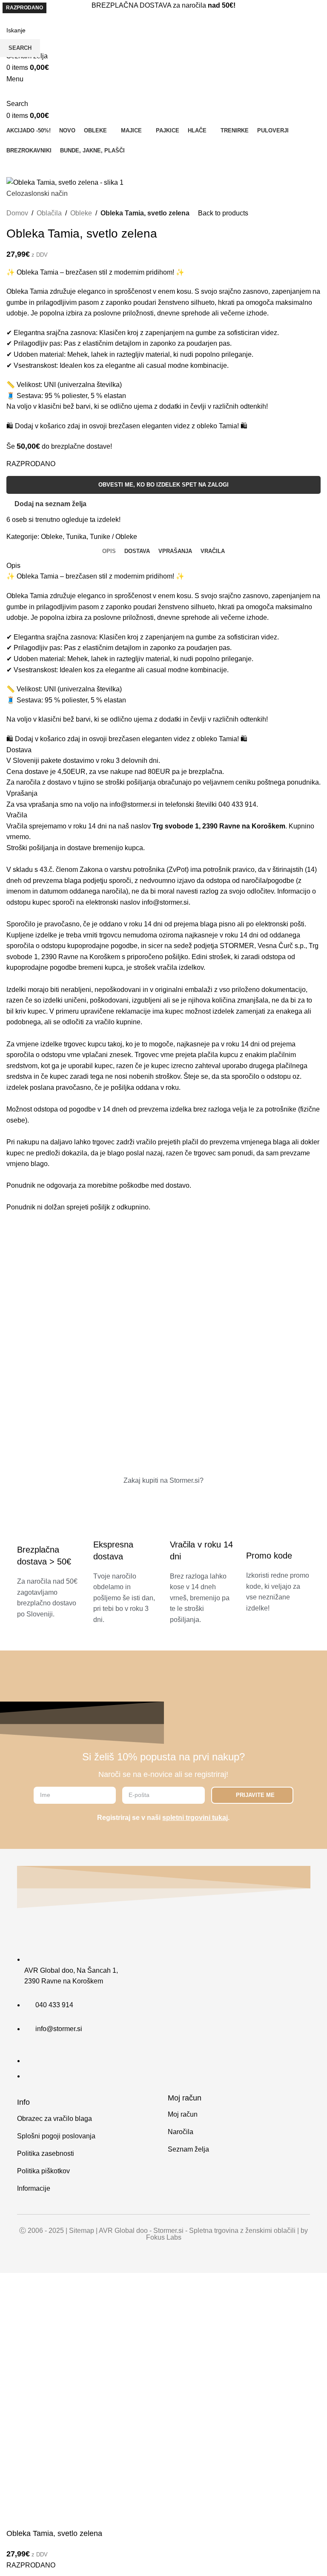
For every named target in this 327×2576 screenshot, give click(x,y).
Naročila (181, 2132)
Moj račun (183, 2114)
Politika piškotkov (43, 2171)
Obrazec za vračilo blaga (54, 2119)
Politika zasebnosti (46, 2153)
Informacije (34, 2188)
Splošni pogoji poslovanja (56, 2136)
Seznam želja (188, 2149)
